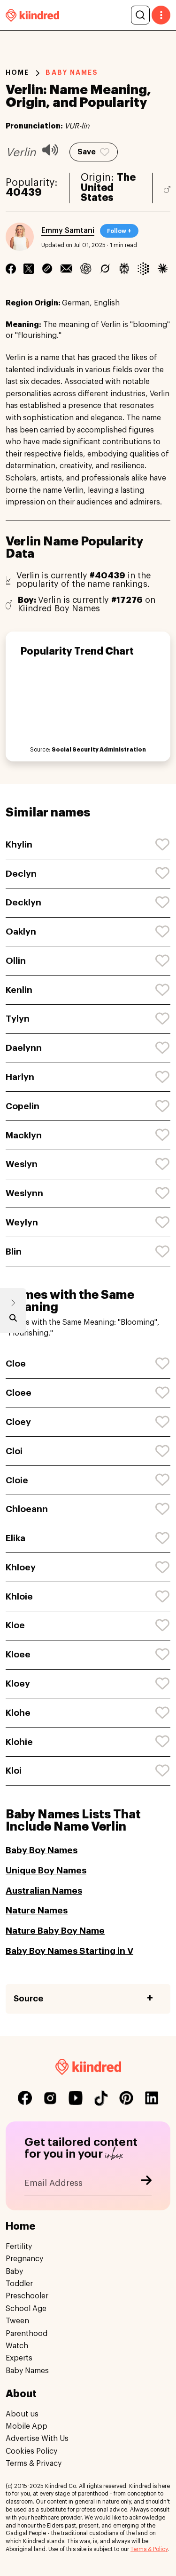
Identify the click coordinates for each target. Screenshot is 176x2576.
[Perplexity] (124, 269)
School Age (26, 2309)
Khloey (21, 1567)
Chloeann (27, 1509)
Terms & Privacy (34, 2464)
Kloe (15, 1625)
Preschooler (27, 2296)
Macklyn (24, 1135)
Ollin (16, 961)
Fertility (19, 2247)
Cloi (14, 1451)
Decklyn (23, 902)
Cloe (16, 1364)
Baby (14, 2272)
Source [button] (28, 1999)
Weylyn (22, 1222)
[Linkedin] (47, 269)
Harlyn (20, 1077)
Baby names (72, 72)
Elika (15, 1538)
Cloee (19, 1393)
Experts (19, 2358)
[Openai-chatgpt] (86, 269)
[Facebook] (11, 269)
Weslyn (22, 1164)
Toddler (19, 2284)
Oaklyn (21, 932)
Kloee (18, 1654)
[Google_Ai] (143, 269)
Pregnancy (24, 2259)
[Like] (163, 845)
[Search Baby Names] (13, 1320)
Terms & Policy (149, 2549)
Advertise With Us (37, 2439)
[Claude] (163, 269)
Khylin (19, 844)
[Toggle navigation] (161, 15)
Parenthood (27, 2334)
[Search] (140, 15)
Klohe (18, 1713)
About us (22, 2414)
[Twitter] (29, 269)
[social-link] (25, 2098)
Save (87, 152)
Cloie (17, 1480)
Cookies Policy (31, 2451)
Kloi (14, 1771)
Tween (17, 2321)
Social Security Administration (99, 750)
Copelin (23, 1106)
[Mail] (66, 269)
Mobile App (27, 2426)
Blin (14, 1252)
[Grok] (105, 269)
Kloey (18, 1684)
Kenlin (19, 990)
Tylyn (18, 1019)
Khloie (19, 1596)
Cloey (18, 1422)
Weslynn (24, 1193)
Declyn (21, 874)
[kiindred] (32, 15)
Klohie (19, 1742)
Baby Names (27, 2371)
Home (17, 72)
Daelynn (24, 1048)
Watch (17, 2346)
